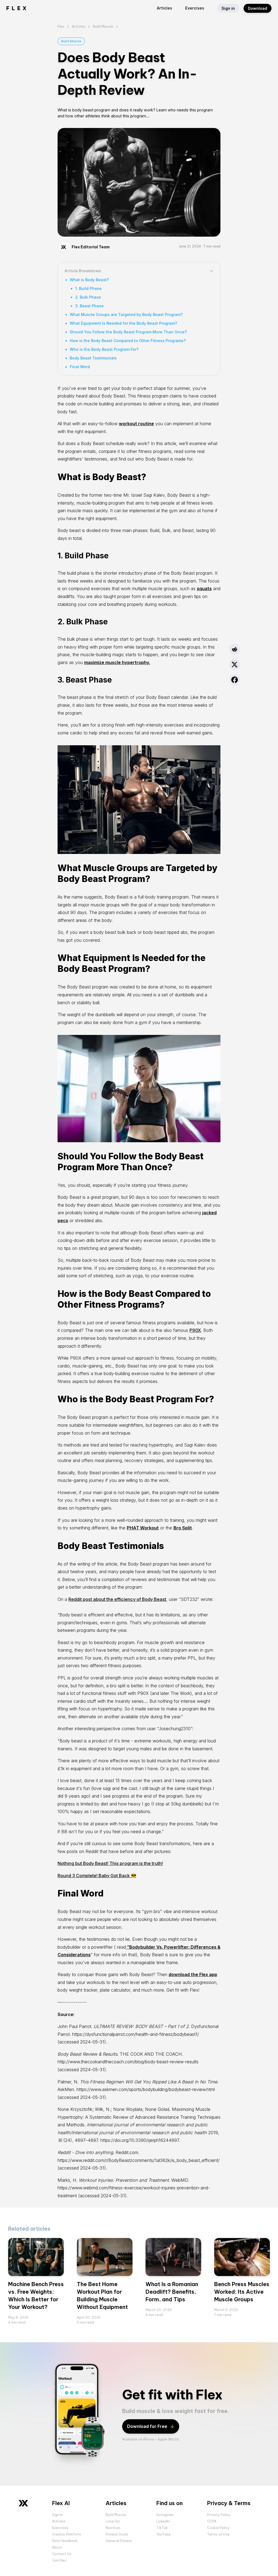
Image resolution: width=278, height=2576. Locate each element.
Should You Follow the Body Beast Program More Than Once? (128, 332)
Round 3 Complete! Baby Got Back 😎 (97, 1876)
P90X (195, 1330)
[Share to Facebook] (235, 680)
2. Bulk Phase (88, 297)
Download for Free (147, 2426)
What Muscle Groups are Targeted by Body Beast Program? (126, 314)
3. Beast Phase (89, 306)
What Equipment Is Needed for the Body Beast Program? (123, 323)
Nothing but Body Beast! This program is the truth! (110, 1863)
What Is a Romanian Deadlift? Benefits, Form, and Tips (172, 2292)
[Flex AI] (23, 2503)
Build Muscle (71, 41)
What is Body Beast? (89, 280)
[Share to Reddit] (235, 649)
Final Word (80, 367)
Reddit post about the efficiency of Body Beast (117, 1599)
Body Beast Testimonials (93, 358)
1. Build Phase (88, 288)
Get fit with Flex (172, 2395)
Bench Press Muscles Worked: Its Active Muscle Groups (242, 2292)
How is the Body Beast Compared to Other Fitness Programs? (128, 341)
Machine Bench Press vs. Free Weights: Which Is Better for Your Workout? (36, 2295)
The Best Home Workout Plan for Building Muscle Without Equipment (102, 2295)
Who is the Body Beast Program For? (104, 349)
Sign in (228, 8)
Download (258, 8)
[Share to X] (235, 665)
